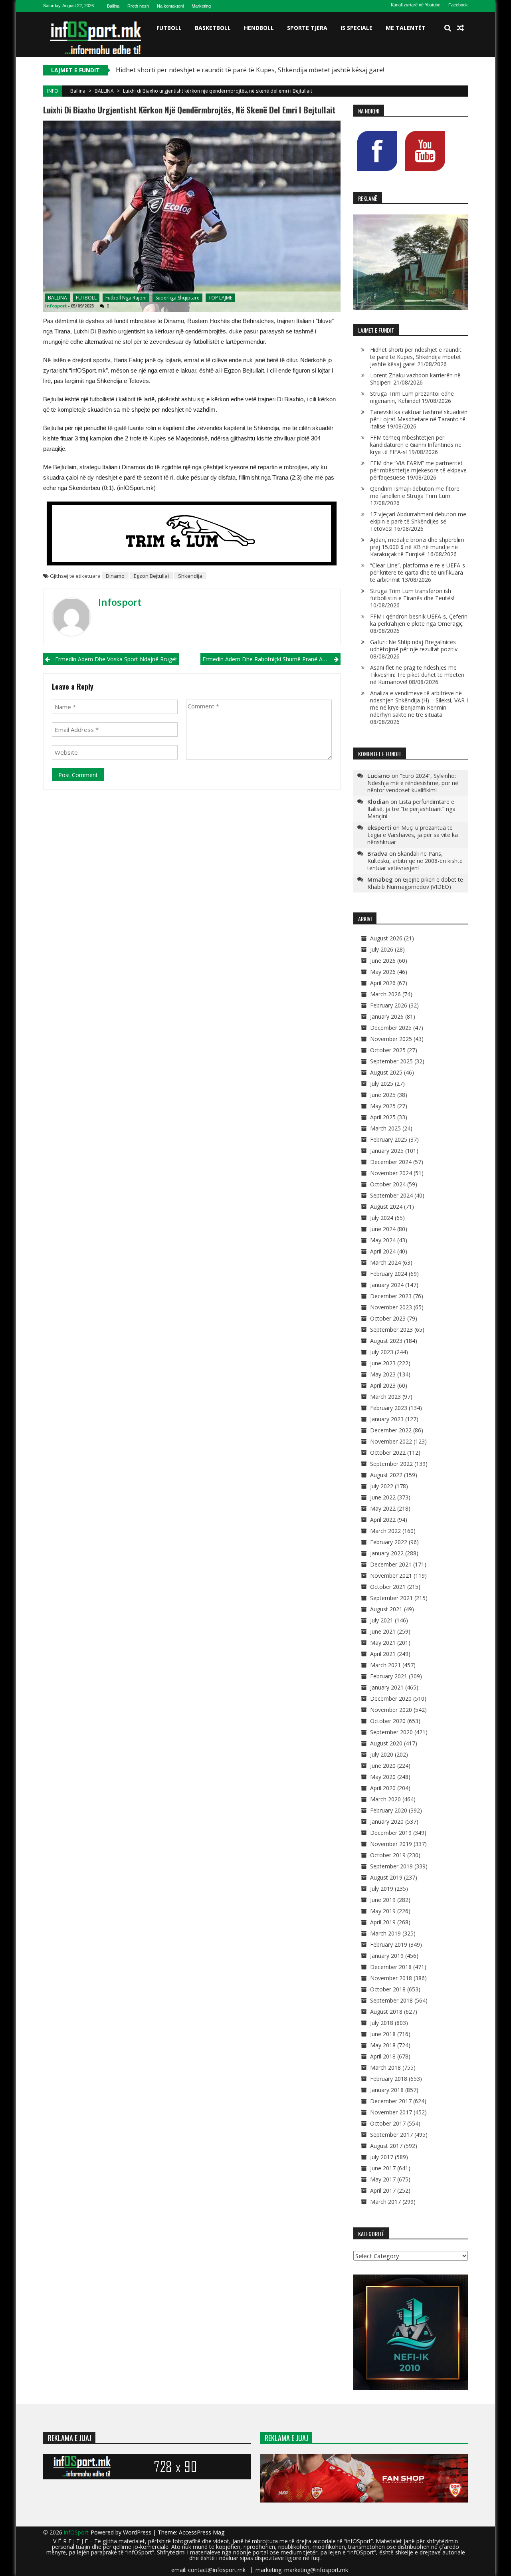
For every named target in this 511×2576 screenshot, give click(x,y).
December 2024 (391, 1162)
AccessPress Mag (202, 2532)
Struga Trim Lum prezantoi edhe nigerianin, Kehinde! (412, 397)
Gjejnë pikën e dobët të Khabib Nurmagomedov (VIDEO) (415, 883)
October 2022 (388, 1453)
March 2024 (385, 1262)
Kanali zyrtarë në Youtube (416, 5)
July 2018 (382, 2023)
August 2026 (386, 938)
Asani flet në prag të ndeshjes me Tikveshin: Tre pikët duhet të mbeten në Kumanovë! (417, 675)
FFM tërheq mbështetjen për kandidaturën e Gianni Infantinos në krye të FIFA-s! (416, 445)
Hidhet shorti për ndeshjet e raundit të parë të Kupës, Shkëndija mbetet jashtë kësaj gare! (250, 70)
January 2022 (387, 1553)
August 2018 (386, 2012)
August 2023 (386, 1341)
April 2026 (383, 983)
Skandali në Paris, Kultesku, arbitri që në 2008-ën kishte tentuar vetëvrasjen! (415, 861)
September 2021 (391, 1598)
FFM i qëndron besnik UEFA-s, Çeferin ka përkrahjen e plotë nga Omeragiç (419, 620)
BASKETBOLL (213, 28)
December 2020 (391, 1698)
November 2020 (391, 1710)
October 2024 (388, 1184)
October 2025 (388, 1050)
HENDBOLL (259, 28)
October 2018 (388, 1989)
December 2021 (391, 1564)
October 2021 (388, 1587)
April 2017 (383, 2190)
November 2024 (391, 1173)
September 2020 (391, 1732)
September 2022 (391, 1464)
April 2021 (383, 1654)
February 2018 (389, 2079)
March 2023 (385, 1397)
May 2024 (383, 1240)
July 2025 (382, 1084)
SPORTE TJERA (307, 28)
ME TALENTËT (406, 28)
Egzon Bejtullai (151, 576)
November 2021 (391, 1576)
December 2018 (391, 1967)
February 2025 (389, 1139)
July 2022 (382, 1486)
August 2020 (386, 1743)
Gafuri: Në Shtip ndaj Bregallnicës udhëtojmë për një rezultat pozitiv (414, 645)
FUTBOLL (169, 28)
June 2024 (383, 1229)
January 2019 (387, 1956)
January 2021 (387, 1687)
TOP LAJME (220, 298)
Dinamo (115, 576)
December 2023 (391, 1296)
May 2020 (383, 1777)
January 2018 (387, 2090)
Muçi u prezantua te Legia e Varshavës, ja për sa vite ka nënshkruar (413, 835)
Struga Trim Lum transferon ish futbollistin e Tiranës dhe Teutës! (412, 594)
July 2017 (382, 2157)
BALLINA (104, 91)
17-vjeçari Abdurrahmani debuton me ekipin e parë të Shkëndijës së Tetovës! (418, 521)
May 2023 (383, 1374)
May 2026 (383, 972)
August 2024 (386, 1207)
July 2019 (382, 1889)
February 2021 (389, 1676)
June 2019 (383, 1900)
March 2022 (385, 1531)
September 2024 (391, 1195)
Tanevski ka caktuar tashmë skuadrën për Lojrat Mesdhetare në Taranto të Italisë (419, 419)
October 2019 (388, 1855)
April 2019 (383, 1922)
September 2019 (391, 1866)
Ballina (113, 6)
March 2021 (385, 1665)
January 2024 (387, 1285)
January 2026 (387, 1016)
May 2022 (383, 1508)
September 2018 (391, 2000)
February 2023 (389, 1408)
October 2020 (388, 1721)
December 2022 (391, 1430)
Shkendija (190, 576)
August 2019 (386, 1877)
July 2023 (382, 1352)
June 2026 (383, 961)
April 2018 (383, 2056)
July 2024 (382, 1218)
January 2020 (387, 1821)
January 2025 (387, 1151)
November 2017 (391, 2112)
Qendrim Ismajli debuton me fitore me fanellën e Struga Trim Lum (415, 492)
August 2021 (386, 1609)
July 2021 (382, 1620)
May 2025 (383, 1106)
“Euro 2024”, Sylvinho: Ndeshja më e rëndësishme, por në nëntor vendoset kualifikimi (413, 783)
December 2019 (391, 1833)
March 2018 (385, 2067)
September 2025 (391, 1061)
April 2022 (383, 1520)
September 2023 (391, 1330)
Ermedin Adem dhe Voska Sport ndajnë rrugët (116, 659)
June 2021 (383, 1631)
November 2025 (391, 1039)
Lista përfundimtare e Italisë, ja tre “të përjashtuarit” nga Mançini (411, 809)
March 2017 (385, 2202)
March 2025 (385, 1128)
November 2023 (391, 1307)
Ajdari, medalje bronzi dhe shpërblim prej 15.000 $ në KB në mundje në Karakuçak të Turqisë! (417, 547)
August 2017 (386, 2146)
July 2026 (382, 949)
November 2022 (391, 1441)
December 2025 (391, 1028)
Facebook (458, 5)
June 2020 (383, 1766)
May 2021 (383, 1643)
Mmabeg (380, 879)
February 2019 (389, 1944)
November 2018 (391, 1978)
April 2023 (383, 1385)
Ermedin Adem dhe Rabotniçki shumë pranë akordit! (270, 659)
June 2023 (383, 1363)
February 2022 (389, 1542)
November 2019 (391, 1844)
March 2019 (385, 1933)
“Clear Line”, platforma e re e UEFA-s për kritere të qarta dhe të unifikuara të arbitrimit (418, 572)
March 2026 (385, 994)
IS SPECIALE (357, 28)
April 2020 (383, 1788)
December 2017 (391, 2101)
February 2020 (389, 1810)
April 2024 (383, 1251)
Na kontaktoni (170, 6)
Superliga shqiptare (177, 298)
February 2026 (389, 1005)
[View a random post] (460, 28)
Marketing (201, 6)
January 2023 (387, 1419)
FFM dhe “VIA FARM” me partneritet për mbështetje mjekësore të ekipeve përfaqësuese (418, 470)
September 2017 (391, 2135)
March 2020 (385, 1799)
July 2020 (382, 1754)
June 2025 (383, 1095)
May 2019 (383, 1911)
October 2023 (388, 1318)
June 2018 (383, 2034)
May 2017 (383, 2179)
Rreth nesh (138, 6)
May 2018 (383, 2045)
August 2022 (386, 1475)
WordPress (138, 2532)
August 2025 (386, 1072)
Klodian (378, 801)
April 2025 (383, 1117)
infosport (56, 306)
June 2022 (383, 1497)
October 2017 (388, 2123)
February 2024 (389, 1274)
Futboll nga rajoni (126, 298)
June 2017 (383, 2168)
